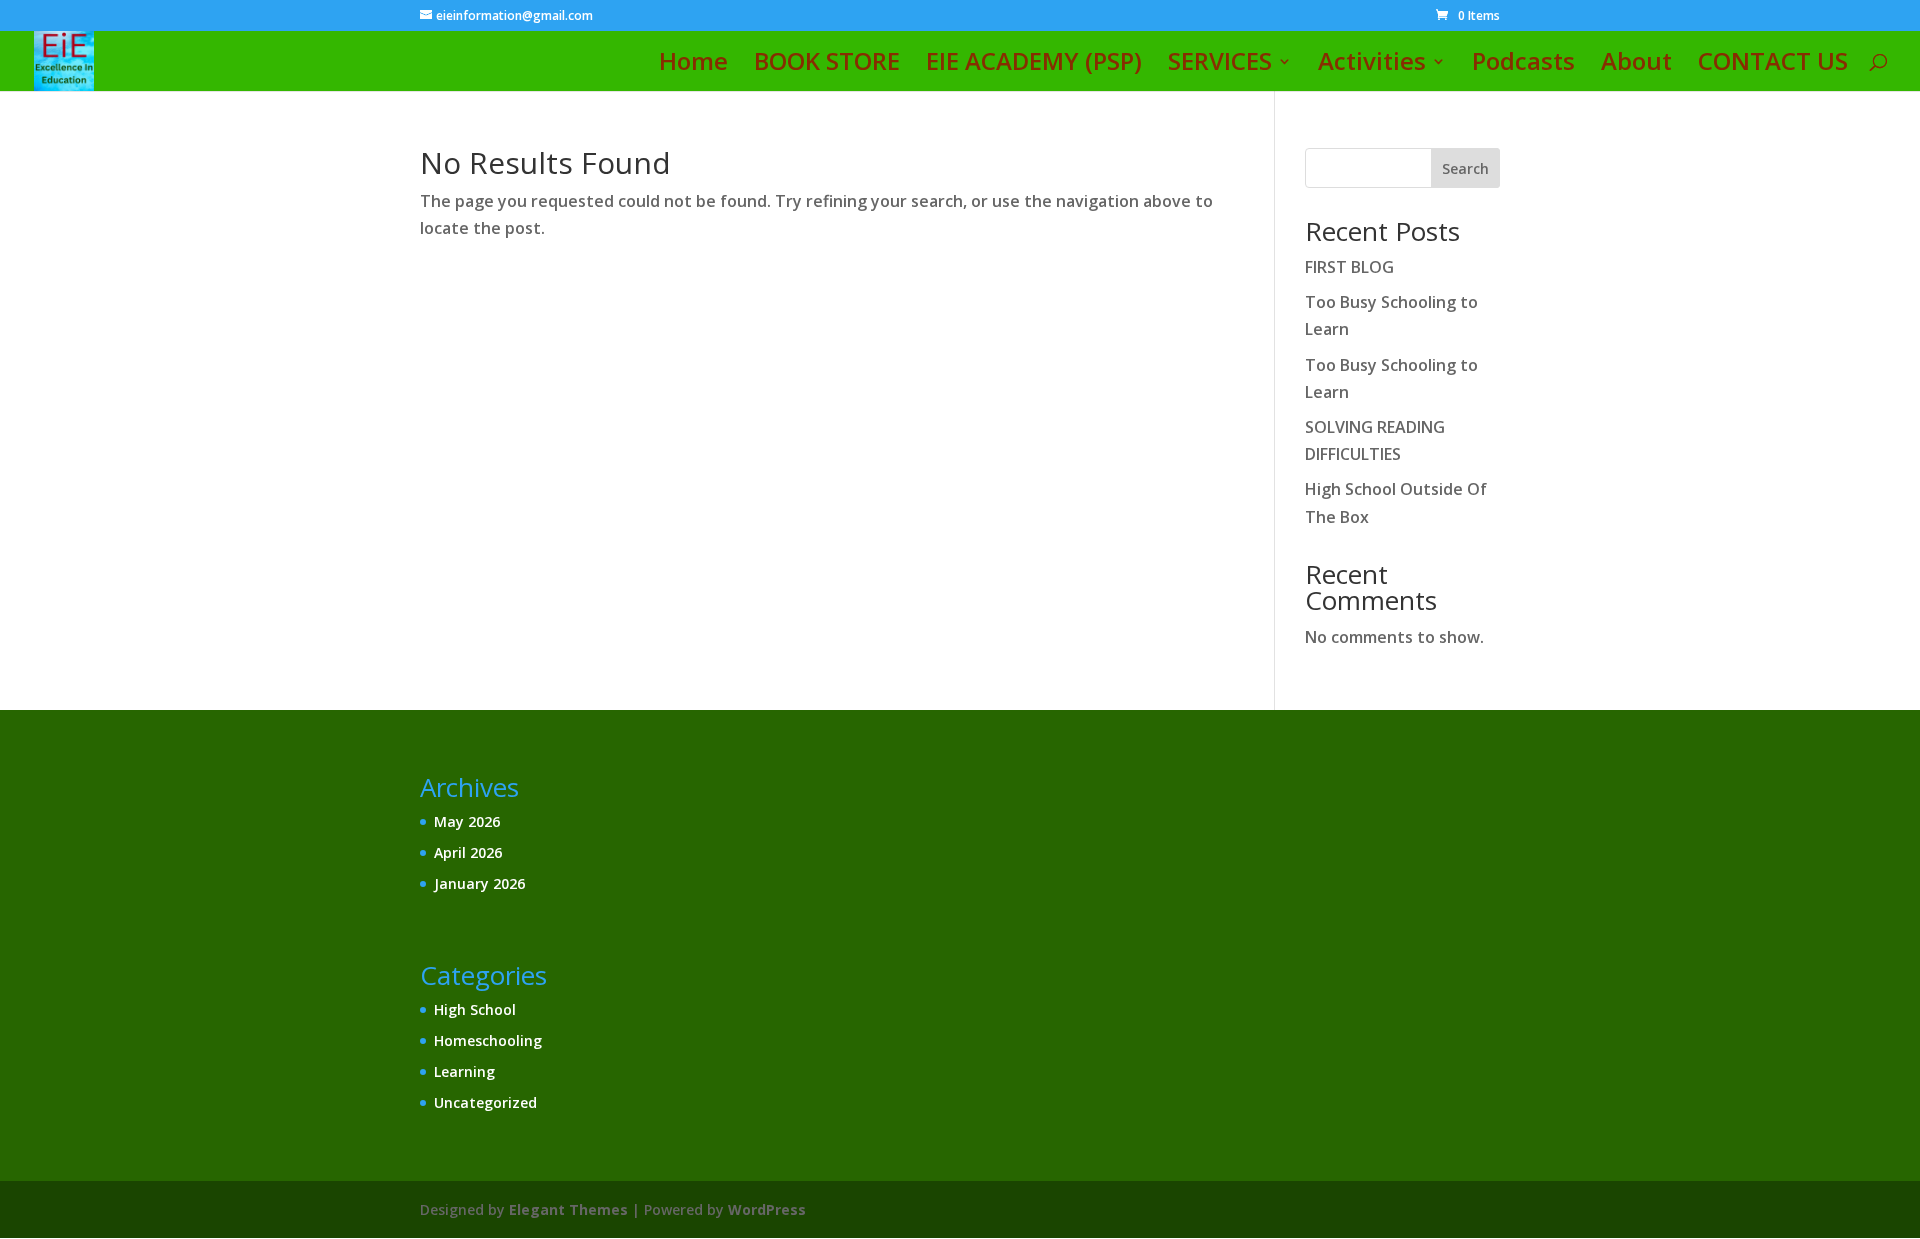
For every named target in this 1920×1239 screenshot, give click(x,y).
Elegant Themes (568, 1209)
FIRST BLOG (1349, 267)
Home (693, 65)
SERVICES (1220, 65)
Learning (464, 1071)
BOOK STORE (827, 65)
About (1636, 65)
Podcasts (1523, 65)
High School (475, 1009)
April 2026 (468, 852)
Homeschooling (488, 1040)
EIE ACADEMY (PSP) (1034, 65)
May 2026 (467, 821)
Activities (1372, 65)
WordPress (767, 1209)
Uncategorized (485, 1102)
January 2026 (479, 883)
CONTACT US (1773, 65)
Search (1465, 168)
